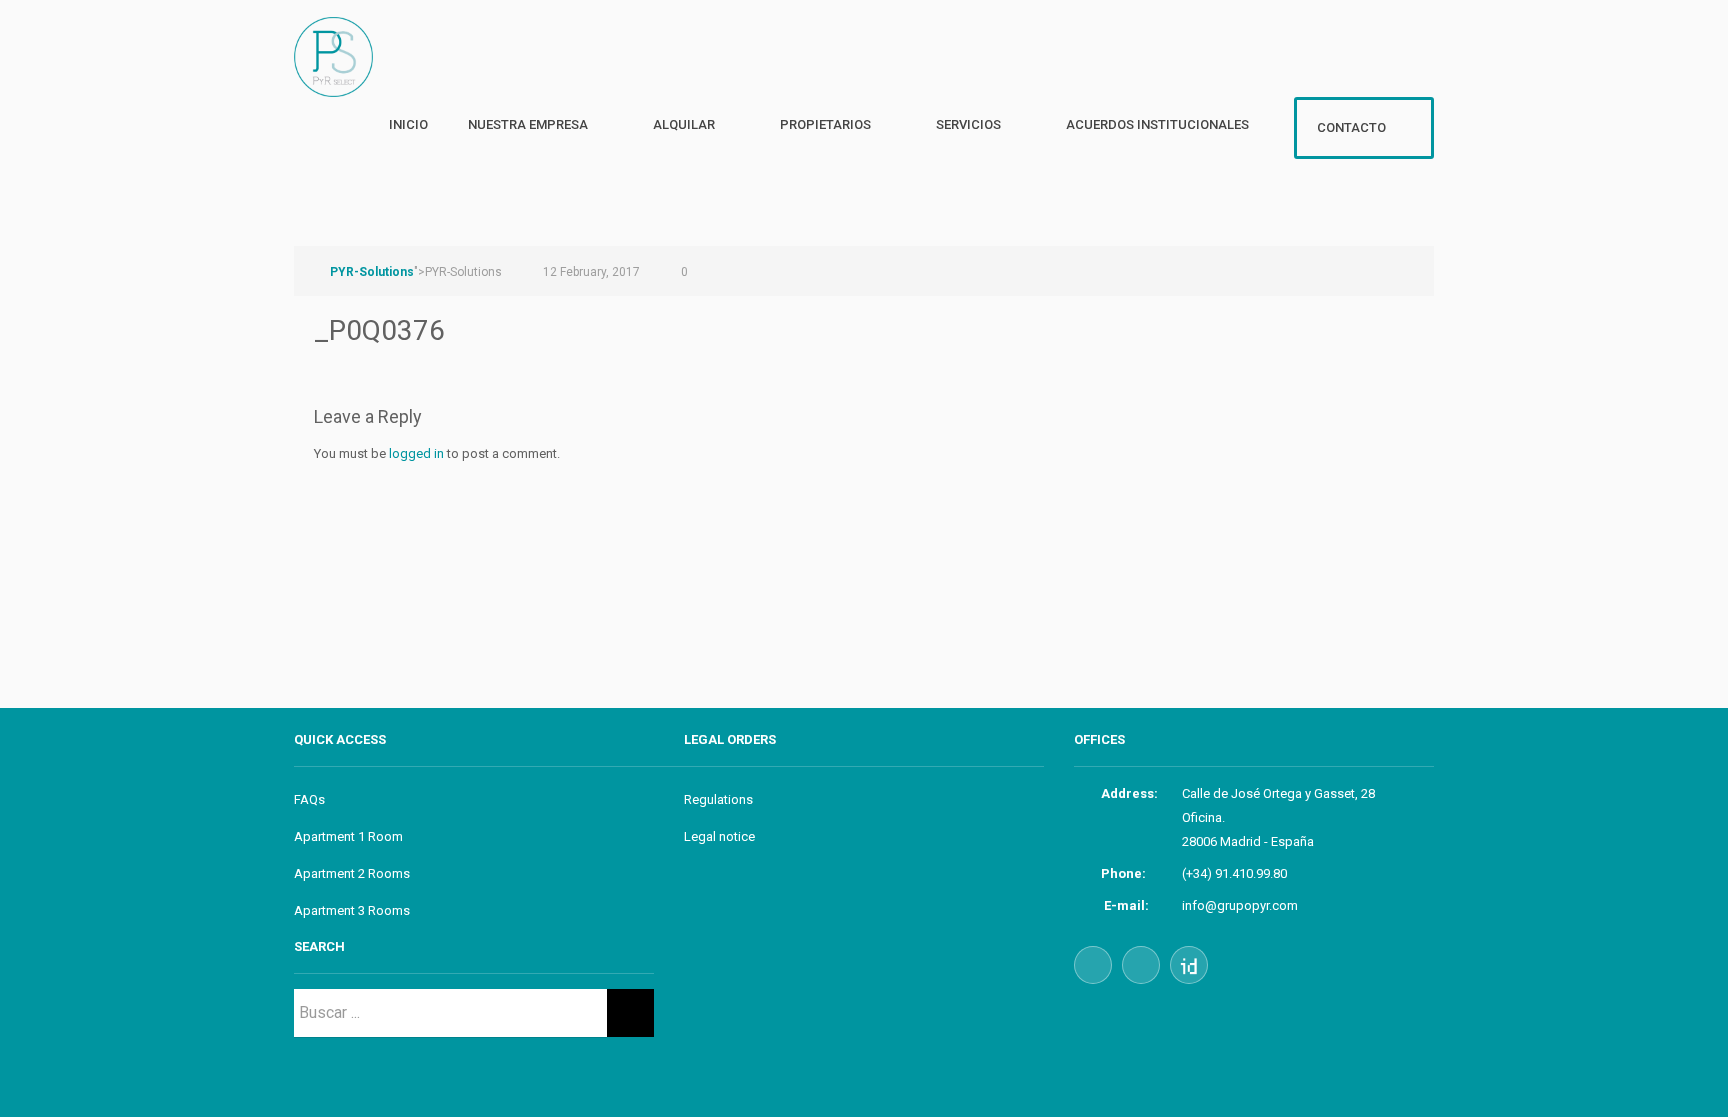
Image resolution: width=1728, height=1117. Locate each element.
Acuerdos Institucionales (1157, 124)
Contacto (1351, 127)
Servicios (968, 124)
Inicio (408, 124)
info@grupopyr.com (1240, 905)
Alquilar (684, 124)
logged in (416, 453)
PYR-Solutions (372, 272)
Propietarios (825, 124)
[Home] (341, 78)
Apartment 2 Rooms (352, 873)
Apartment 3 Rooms (352, 910)
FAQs (309, 799)
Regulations (718, 799)
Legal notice (719, 836)
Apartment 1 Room (348, 836)
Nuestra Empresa (528, 124)
